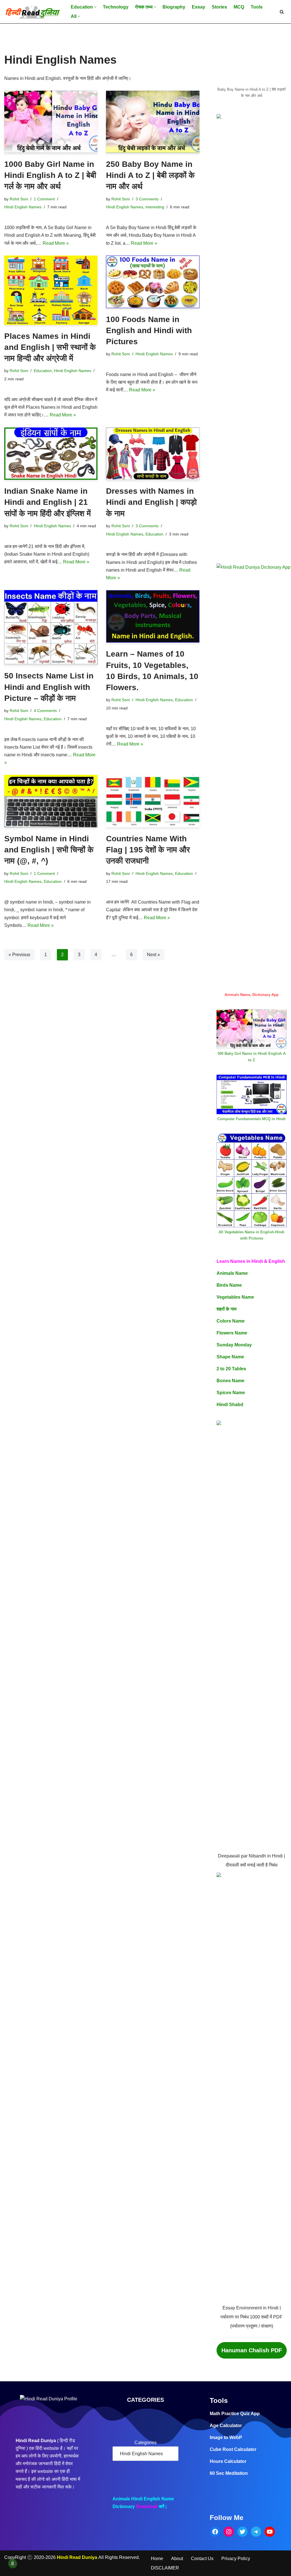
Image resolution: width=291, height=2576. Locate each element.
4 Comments (45, 711)
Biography (174, 7)
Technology (116, 7)
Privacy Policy (236, 2559)
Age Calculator (226, 2425)
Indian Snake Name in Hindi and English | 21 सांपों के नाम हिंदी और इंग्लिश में (48, 502)
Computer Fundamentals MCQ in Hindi (251, 1119)
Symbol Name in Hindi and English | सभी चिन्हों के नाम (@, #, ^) (49, 850)
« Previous (19, 955)
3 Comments (147, 199)
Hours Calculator (228, 2461)
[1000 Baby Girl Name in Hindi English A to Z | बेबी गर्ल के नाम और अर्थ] (51, 122)
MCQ (239, 7)
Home (157, 2559)
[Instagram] (229, 2532)
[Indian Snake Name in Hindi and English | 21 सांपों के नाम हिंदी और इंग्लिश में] (51, 454)
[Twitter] (242, 2532)
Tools (257, 7)
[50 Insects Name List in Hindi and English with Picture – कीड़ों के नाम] (51, 627)
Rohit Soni (19, 199)
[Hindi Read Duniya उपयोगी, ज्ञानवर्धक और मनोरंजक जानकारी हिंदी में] (33, 12)
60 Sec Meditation (229, 2473)
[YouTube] (270, 2532)
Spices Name (231, 1393)
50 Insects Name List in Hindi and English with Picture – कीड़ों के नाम (49, 687)
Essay (198, 7)
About (177, 2559)
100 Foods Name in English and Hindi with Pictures (149, 330)
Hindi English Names (23, 207)
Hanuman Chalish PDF (252, 2350)
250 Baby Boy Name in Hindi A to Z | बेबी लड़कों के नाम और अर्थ (150, 175)
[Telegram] (256, 2532)
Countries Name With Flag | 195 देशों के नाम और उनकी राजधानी (148, 850)
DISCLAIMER (165, 2568)
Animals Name (232, 1273)
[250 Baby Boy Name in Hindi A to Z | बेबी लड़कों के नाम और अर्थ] (153, 122)
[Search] (282, 12)
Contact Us (202, 2559)
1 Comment (44, 199)
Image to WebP (226, 2437)
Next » (153, 955)
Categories (145, 2443)
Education (43, 371)
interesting (155, 207)
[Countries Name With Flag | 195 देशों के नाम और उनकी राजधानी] (153, 801)
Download (147, 2507)
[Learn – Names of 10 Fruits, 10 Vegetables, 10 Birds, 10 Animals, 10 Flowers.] (153, 616)
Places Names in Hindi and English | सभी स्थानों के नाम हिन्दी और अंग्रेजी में (50, 347)
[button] (95, 7)
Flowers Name (232, 1333)
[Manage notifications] (13, 2563)
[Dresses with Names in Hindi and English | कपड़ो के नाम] (153, 454)
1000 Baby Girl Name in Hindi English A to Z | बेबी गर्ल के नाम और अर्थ (50, 175)
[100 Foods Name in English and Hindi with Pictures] (153, 282)
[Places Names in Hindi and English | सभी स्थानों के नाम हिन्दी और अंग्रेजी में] (51, 290)
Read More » (56, 243)
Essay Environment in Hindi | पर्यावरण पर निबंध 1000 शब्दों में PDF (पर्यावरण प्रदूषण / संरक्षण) (251, 2317)
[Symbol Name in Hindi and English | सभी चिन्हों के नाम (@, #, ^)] (51, 801)
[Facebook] (215, 2532)
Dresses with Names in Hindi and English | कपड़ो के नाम (151, 502)
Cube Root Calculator (233, 2449)
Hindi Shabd (230, 1405)
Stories (219, 7)
